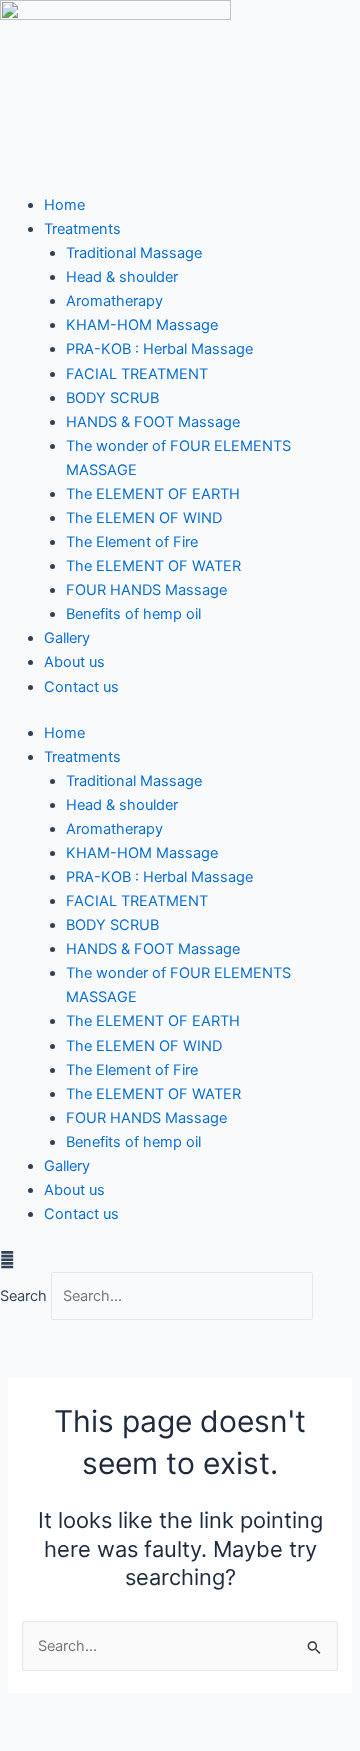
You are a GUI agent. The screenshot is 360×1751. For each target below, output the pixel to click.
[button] (180, 1260)
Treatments (82, 229)
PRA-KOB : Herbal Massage (159, 349)
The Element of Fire (132, 542)
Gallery (67, 638)
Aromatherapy (114, 301)
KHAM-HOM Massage (142, 325)
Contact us (81, 687)
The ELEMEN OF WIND (144, 518)
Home (64, 205)
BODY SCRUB (112, 398)
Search (23, 1296)
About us (74, 662)
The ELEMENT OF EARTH (153, 494)
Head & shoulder (122, 277)
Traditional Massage (134, 253)
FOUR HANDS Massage (146, 590)
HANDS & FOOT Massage (153, 422)
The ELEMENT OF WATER (153, 566)
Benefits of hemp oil (133, 614)
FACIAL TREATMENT (137, 374)
